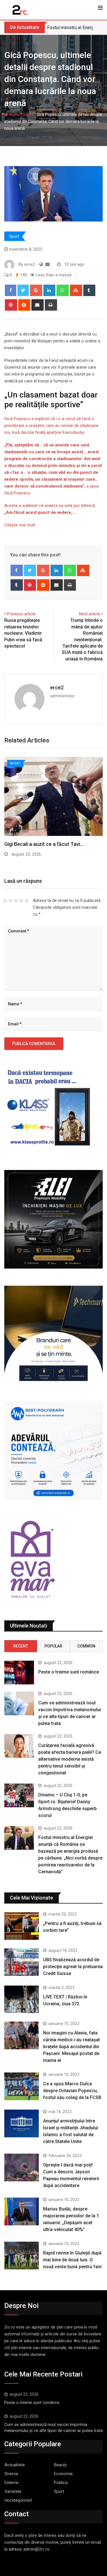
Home (14, 115)
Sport (28, 115)
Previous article (21, 614)
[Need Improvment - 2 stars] (10, 900)
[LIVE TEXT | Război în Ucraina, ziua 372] (22, 1999)
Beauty (60, 2465)
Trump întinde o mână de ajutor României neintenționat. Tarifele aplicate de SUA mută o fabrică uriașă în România (82, 639)
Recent (21, 1646)
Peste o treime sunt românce (69, 1672)
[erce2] (48, 264)
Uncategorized (18, 2500)
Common (86, 1646)
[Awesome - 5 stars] (27, 900)
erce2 (57, 687)
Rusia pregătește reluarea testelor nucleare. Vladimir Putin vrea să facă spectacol (23, 633)
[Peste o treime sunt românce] (19, 1673)
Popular (53, 1646)
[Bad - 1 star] (5, 900)
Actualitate (15, 2465)
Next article (90, 614)
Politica (61, 2483)
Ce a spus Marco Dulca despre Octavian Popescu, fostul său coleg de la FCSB (72, 2091)
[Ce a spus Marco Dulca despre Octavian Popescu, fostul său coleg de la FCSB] (22, 2086)
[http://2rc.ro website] (41, 264)
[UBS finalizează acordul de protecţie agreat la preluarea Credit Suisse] (22, 1962)
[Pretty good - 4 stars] (21, 900)
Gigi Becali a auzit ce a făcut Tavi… (44, 844)
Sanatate (13, 2491)
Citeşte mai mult (20, 525)
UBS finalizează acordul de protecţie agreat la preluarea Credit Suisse (73, 1967)
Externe (12, 2483)
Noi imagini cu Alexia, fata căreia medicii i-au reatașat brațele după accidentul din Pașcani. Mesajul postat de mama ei (71, 2047)
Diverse (11, 2474)
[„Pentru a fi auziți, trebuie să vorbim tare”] (22, 1926)
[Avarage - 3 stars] (16, 900)
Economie (63, 2474)
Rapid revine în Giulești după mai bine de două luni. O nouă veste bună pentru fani (72, 2260)
